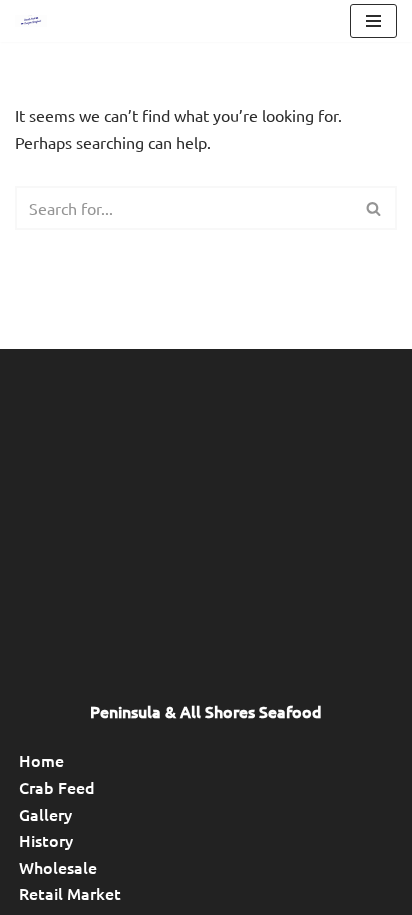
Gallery (45, 814)
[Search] (374, 208)
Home (41, 760)
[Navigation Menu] (373, 21)
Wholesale (58, 867)
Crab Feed (57, 787)
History (46, 840)
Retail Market (70, 893)
